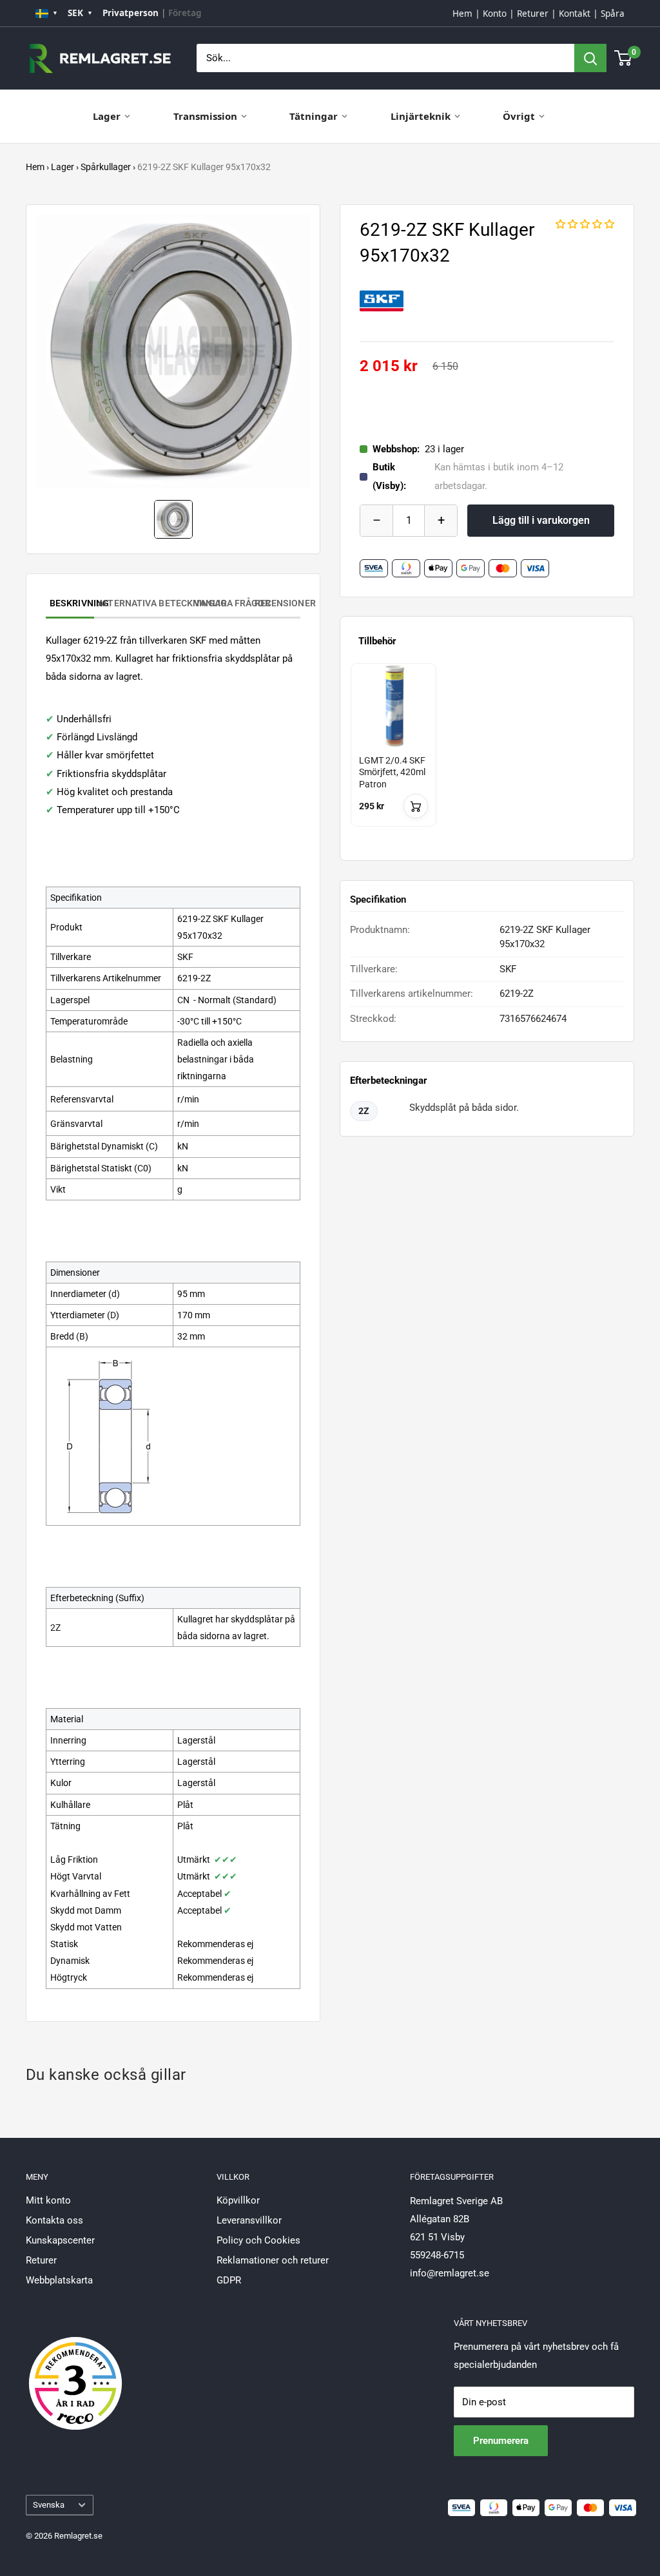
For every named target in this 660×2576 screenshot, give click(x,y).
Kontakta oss (54, 2220)
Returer (533, 14)
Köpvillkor (238, 2200)
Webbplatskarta (59, 2280)
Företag (185, 13)
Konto (495, 14)
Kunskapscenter (60, 2240)
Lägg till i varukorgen (541, 520)
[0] (624, 58)
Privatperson (131, 13)
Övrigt (519, 116)
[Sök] (590, 58)
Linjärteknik (421, 116)
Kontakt (575, 14)
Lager (107, 116)
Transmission (205, 116)
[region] (487, 757)
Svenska (49, 2505)
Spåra (613, 14)
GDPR (229, 2280)
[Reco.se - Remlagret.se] (75, 2370)
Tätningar (314, 116)
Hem (462, 14)
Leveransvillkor (249, 2220)
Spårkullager (106, 167)
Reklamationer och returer (273, 2260)
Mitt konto (48, 2200)
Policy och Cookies (258, 2240)
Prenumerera (501, 2441)
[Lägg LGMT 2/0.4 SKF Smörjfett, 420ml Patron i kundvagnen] (416, 806)
